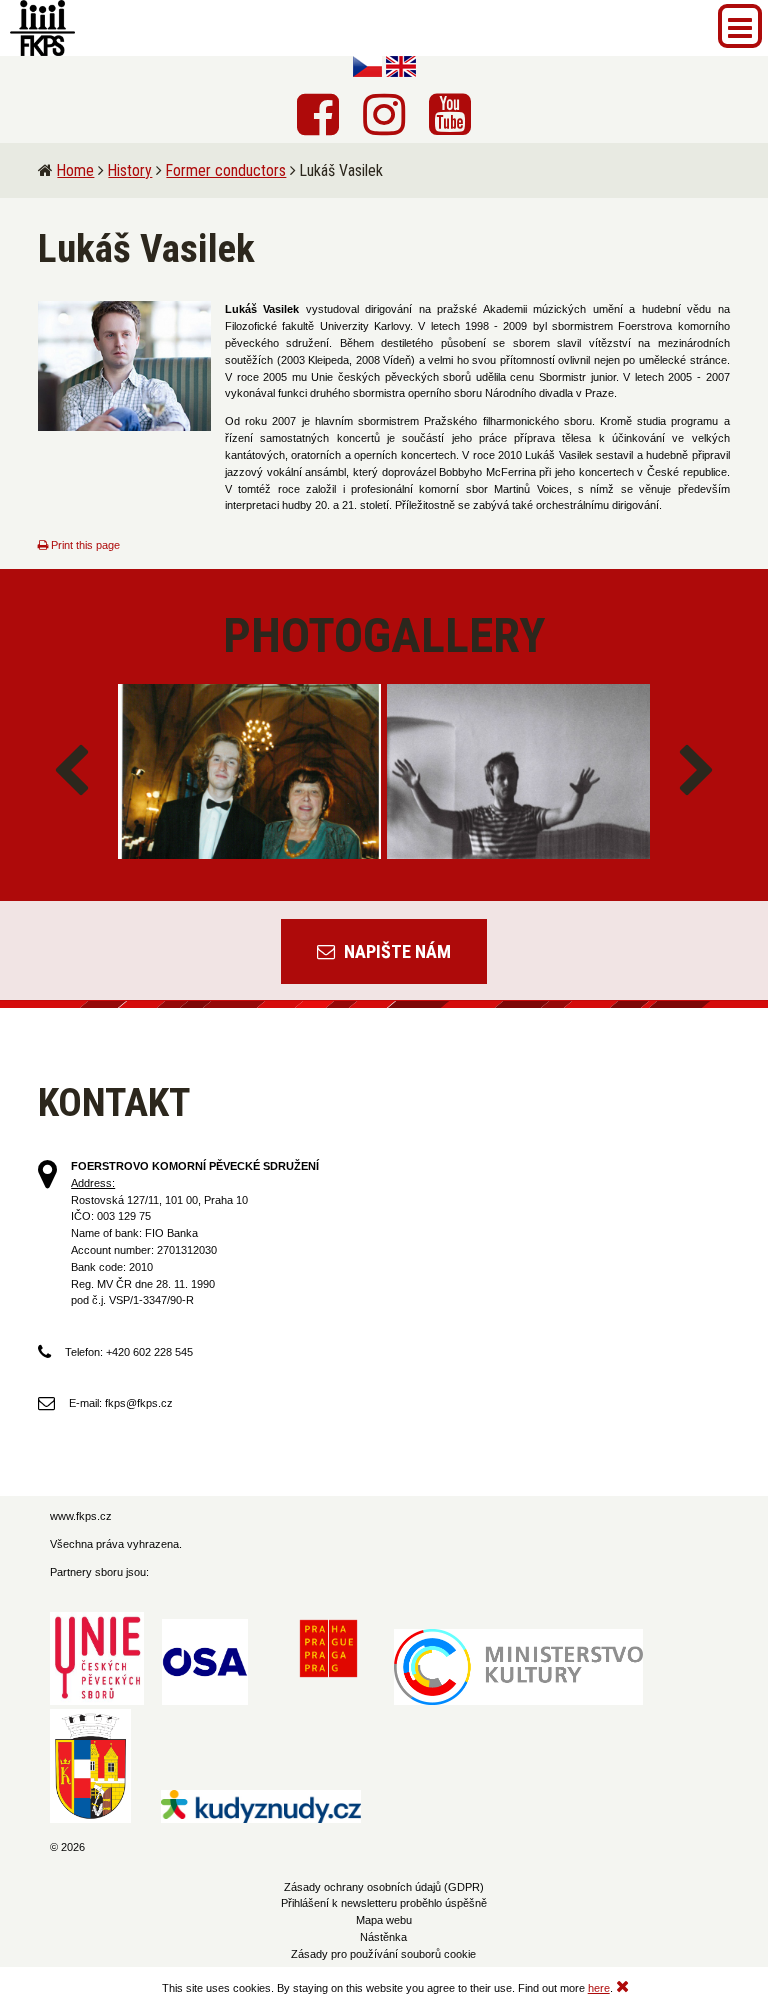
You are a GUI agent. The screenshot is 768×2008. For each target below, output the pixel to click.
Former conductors (226, 170)
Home (75, 170)
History (130, 170)
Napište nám (395, 951)
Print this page (84, 545)
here (599, 1988)
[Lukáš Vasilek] (124, 366)
